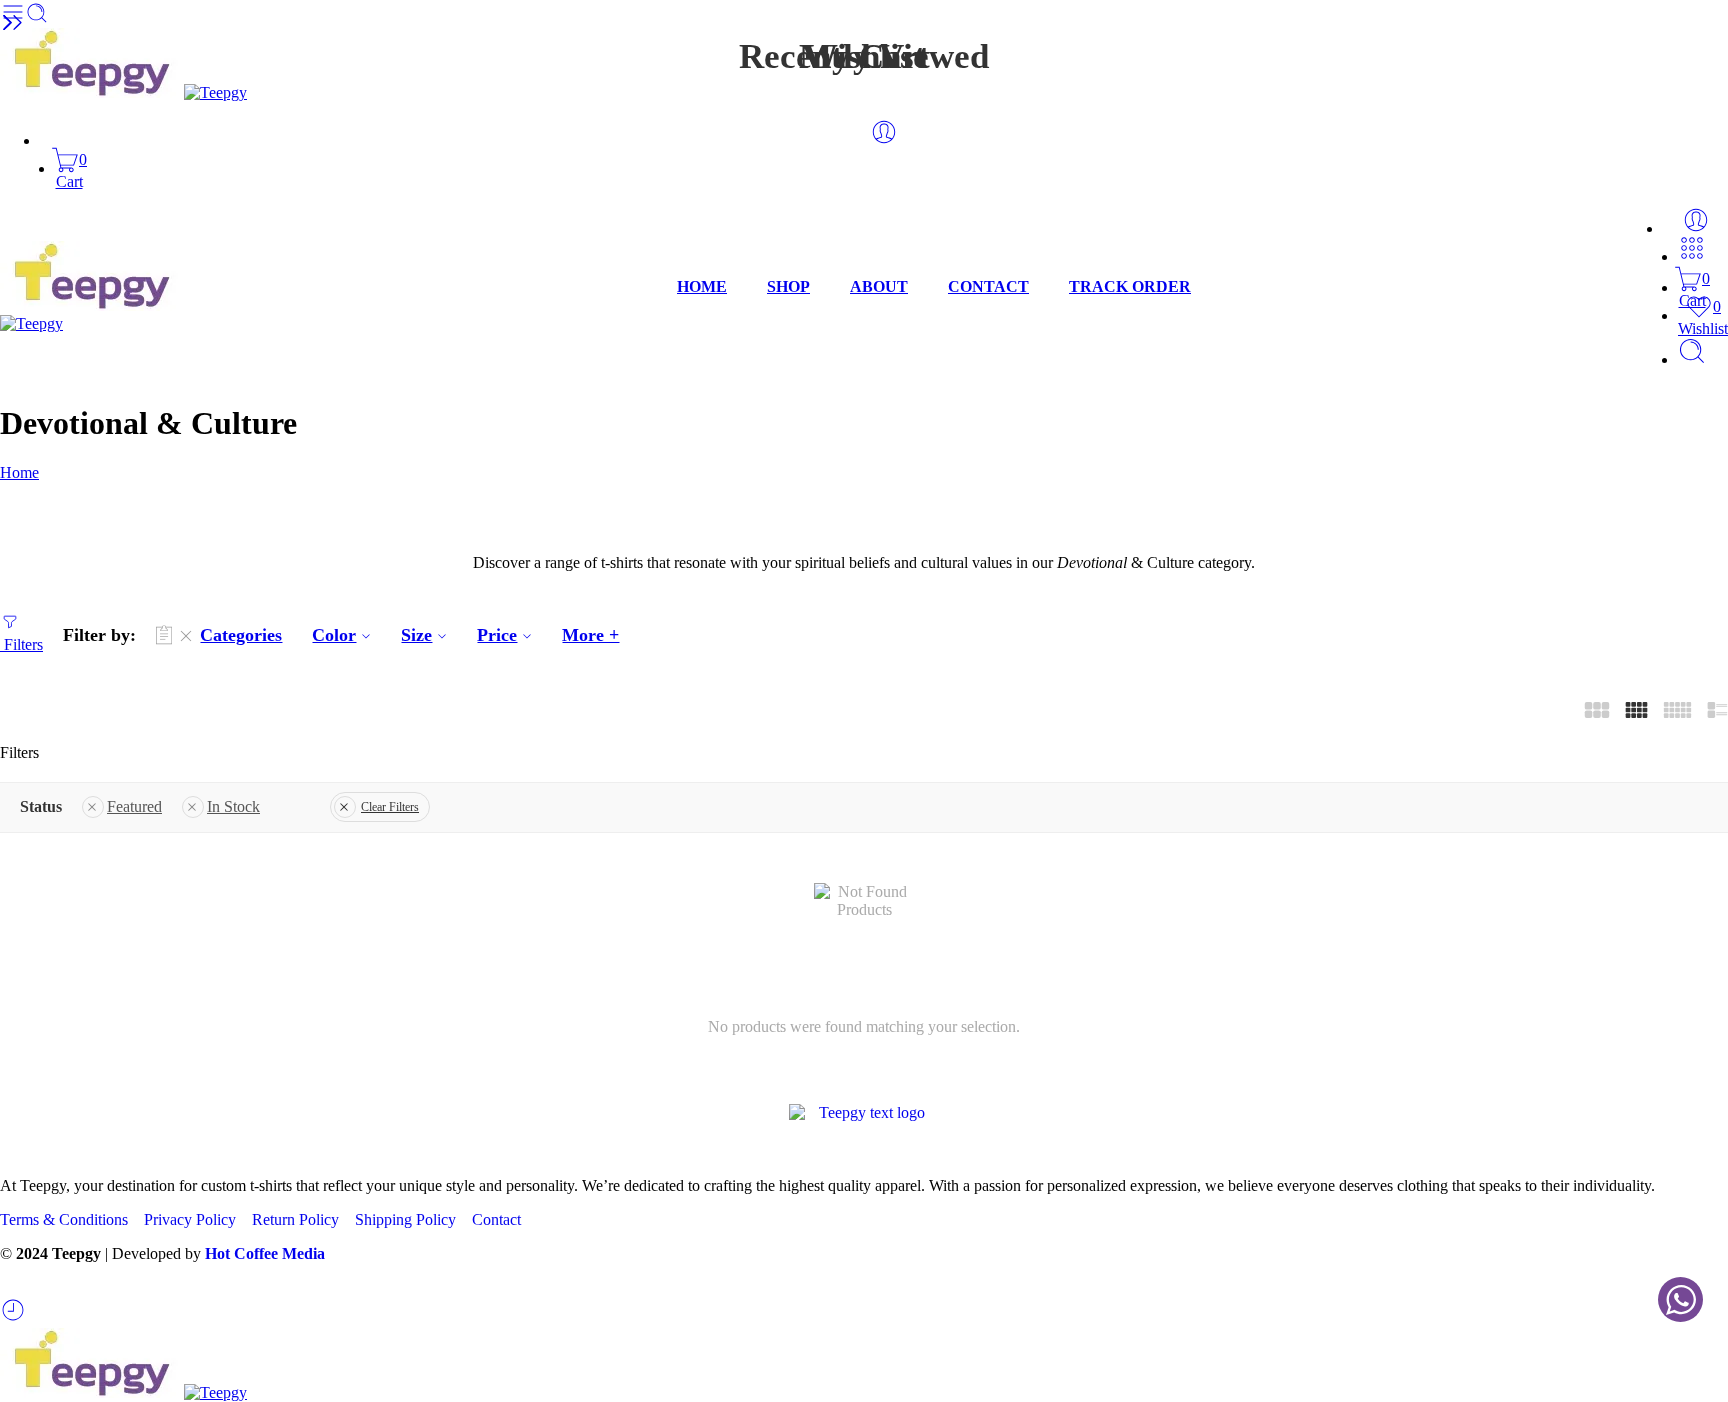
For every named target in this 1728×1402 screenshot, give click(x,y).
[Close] (7, 24)
